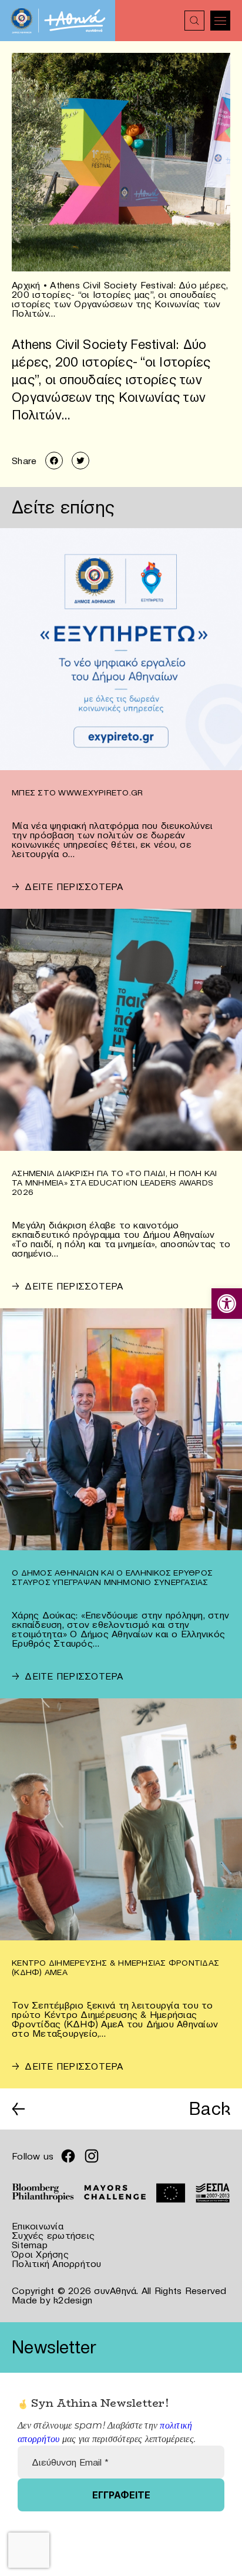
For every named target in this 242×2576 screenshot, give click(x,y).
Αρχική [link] (26, 285)
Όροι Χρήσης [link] (40, 2254)
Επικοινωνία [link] (38, 2226)
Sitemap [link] (30, 2245)
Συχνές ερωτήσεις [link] (53, 2235)
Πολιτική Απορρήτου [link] (57, 2263)
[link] (227, 1304)
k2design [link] (73, 2300)
